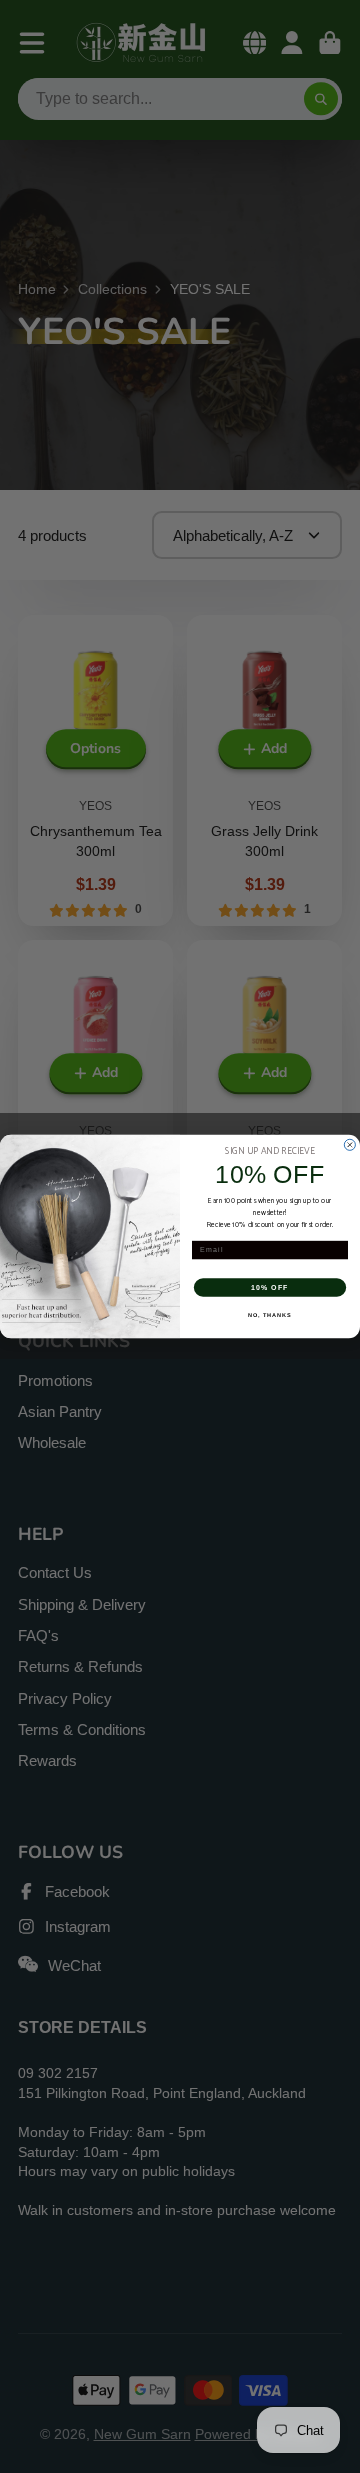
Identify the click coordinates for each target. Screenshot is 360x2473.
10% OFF (270, 1287)
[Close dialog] (349, 1144)
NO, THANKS (270, 1315)
